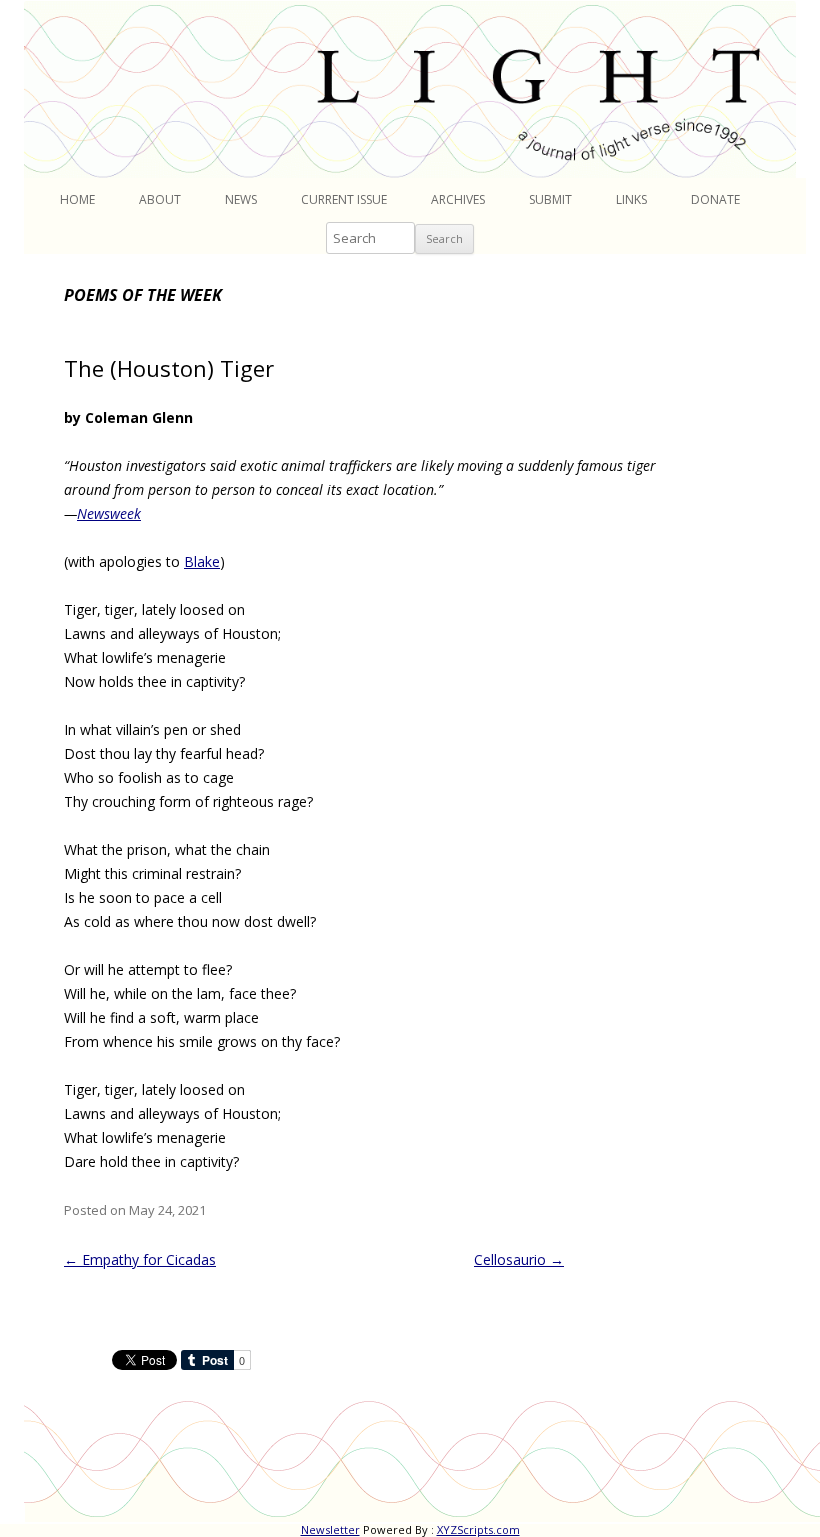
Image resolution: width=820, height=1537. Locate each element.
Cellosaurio (519, 1259)
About (160, 199)
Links (631, 199)
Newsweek (109, 513)
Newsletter (330, 1529)
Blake (202, 561)
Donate (715, 199)
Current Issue (344, 199)
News (241, 199)
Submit (550, 199)
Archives (458, 199)
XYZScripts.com (478, 1529)
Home (77, 199)
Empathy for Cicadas (140, 1259)
